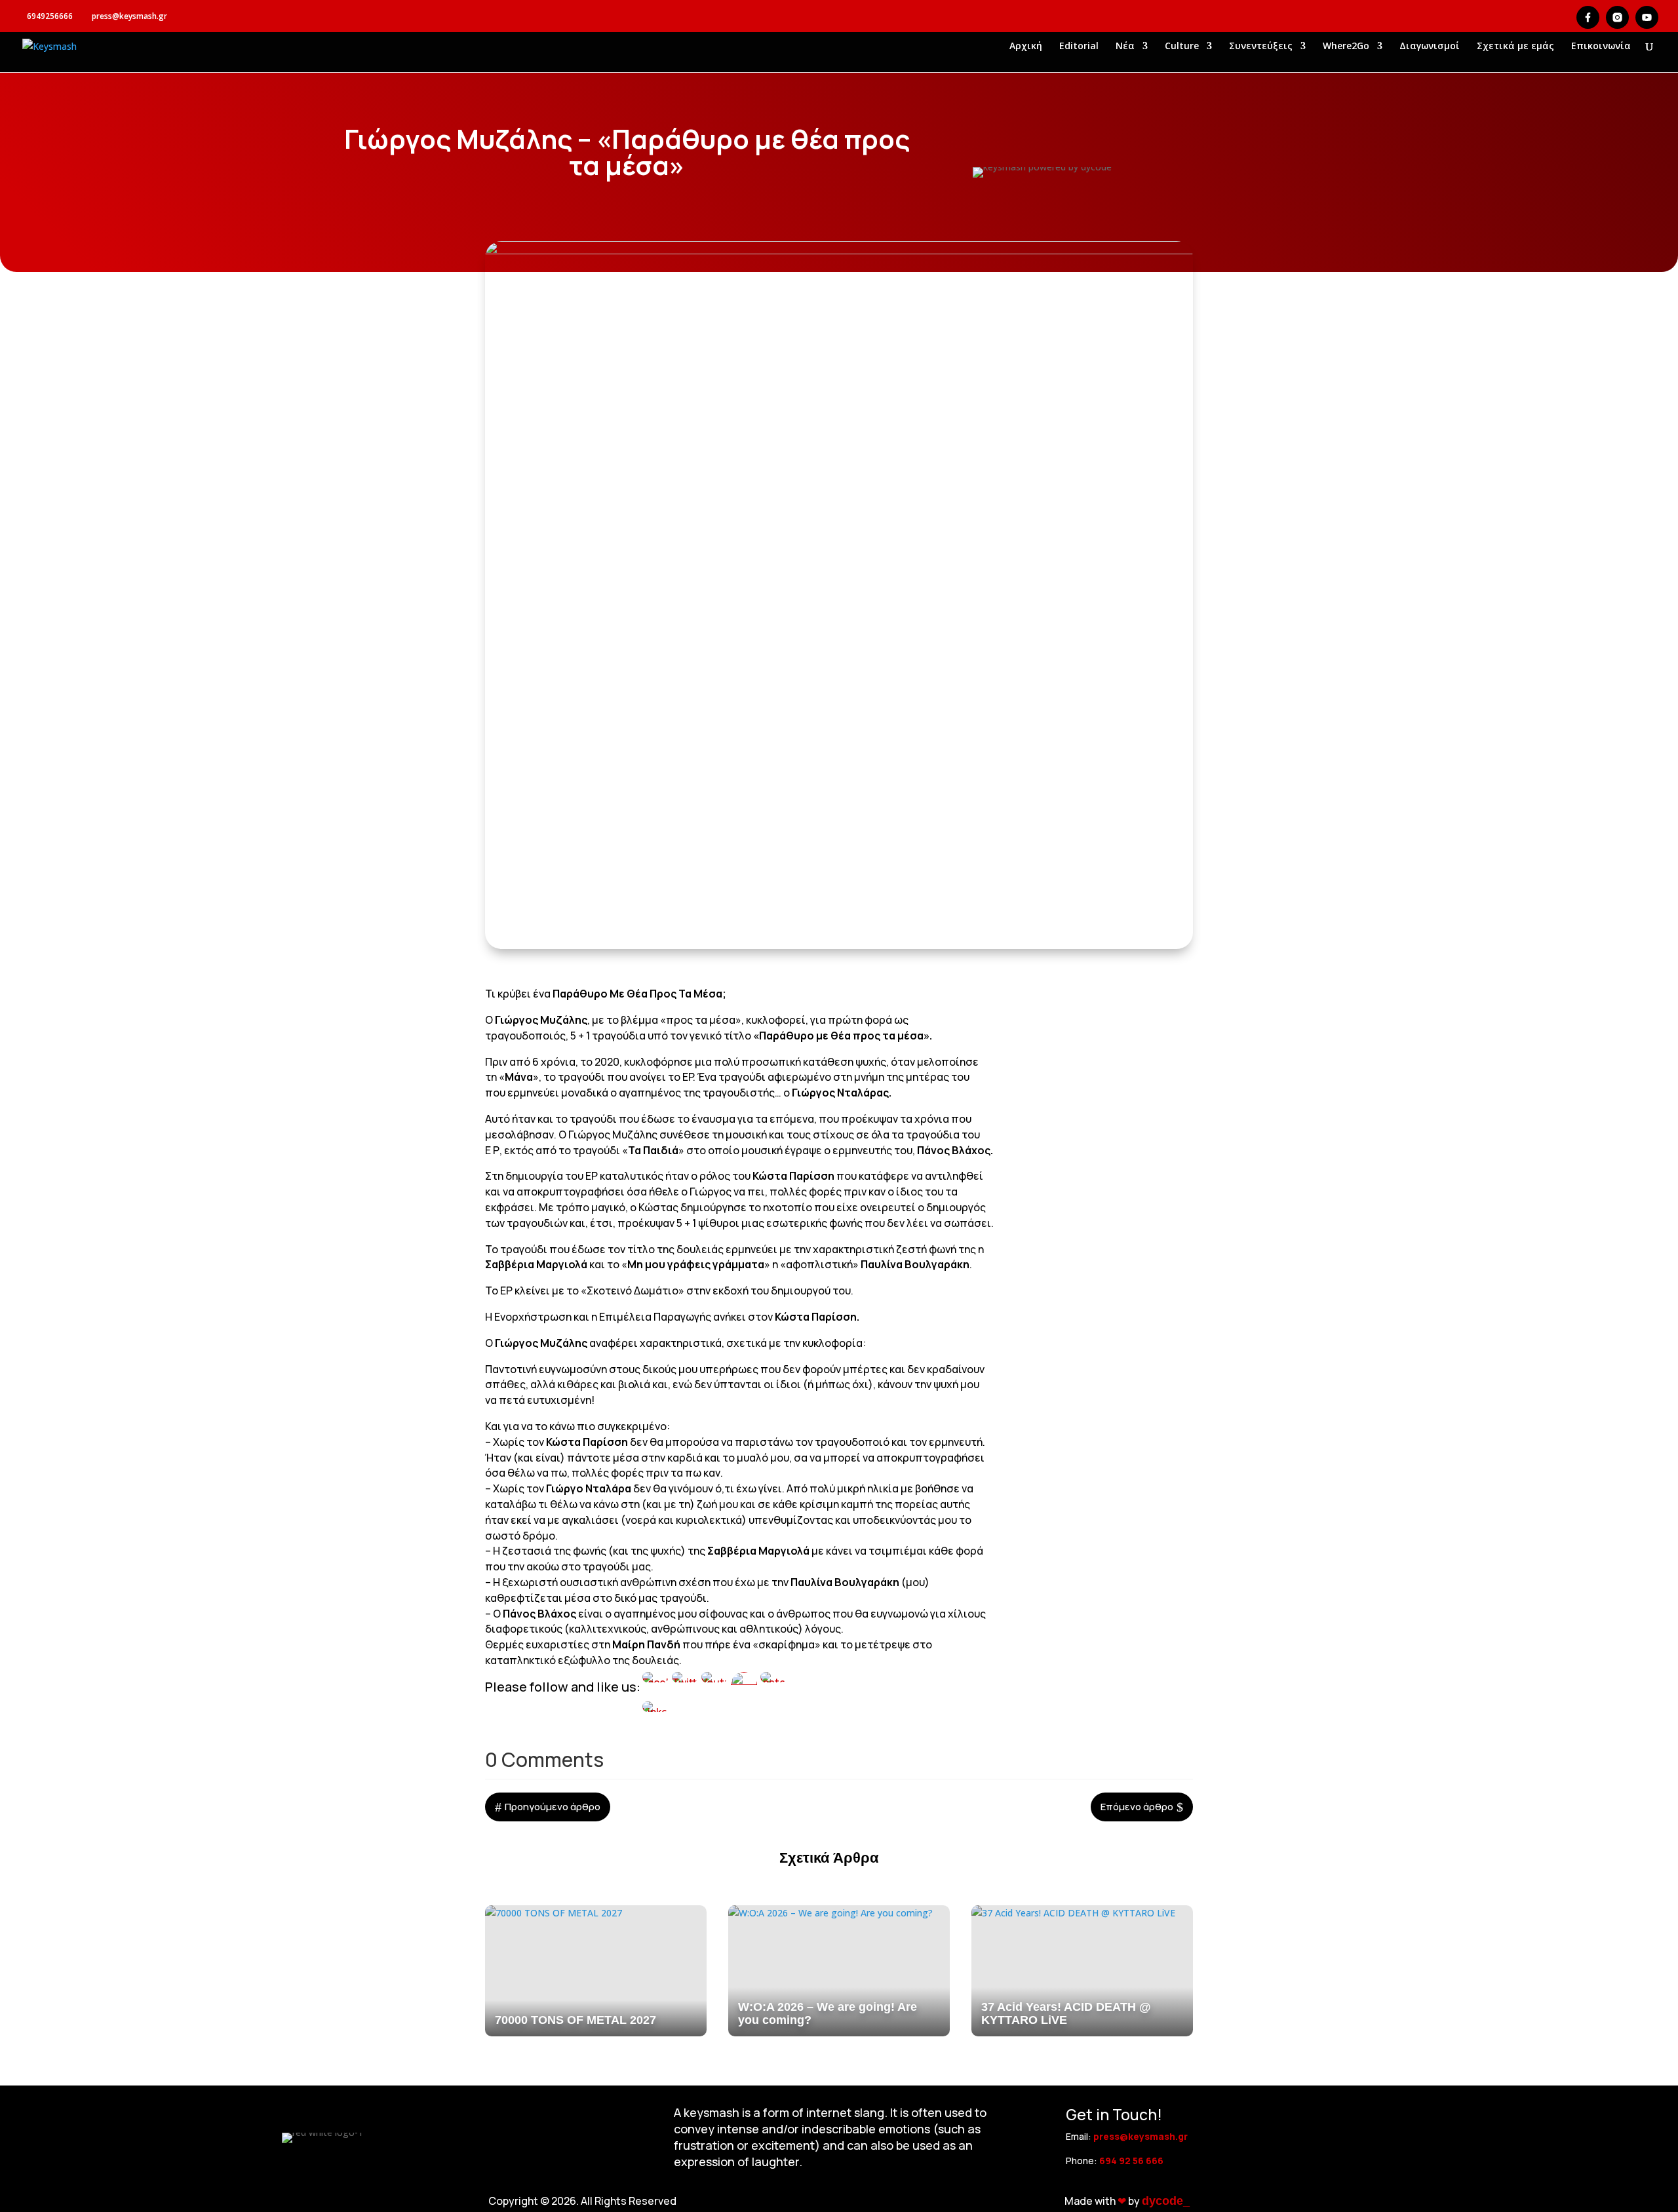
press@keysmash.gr (1141, 2136)
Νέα (1125, 47)
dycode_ (1166, 2201)
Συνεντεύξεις (1261, 47)
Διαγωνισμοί (1430, 47)
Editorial (1079, 47)
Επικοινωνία (1601, 47)
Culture (1182, 47)
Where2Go (1346, 47)
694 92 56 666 (1131, 2161)
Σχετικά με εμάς (1515, 47)
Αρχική (1026, 47)
